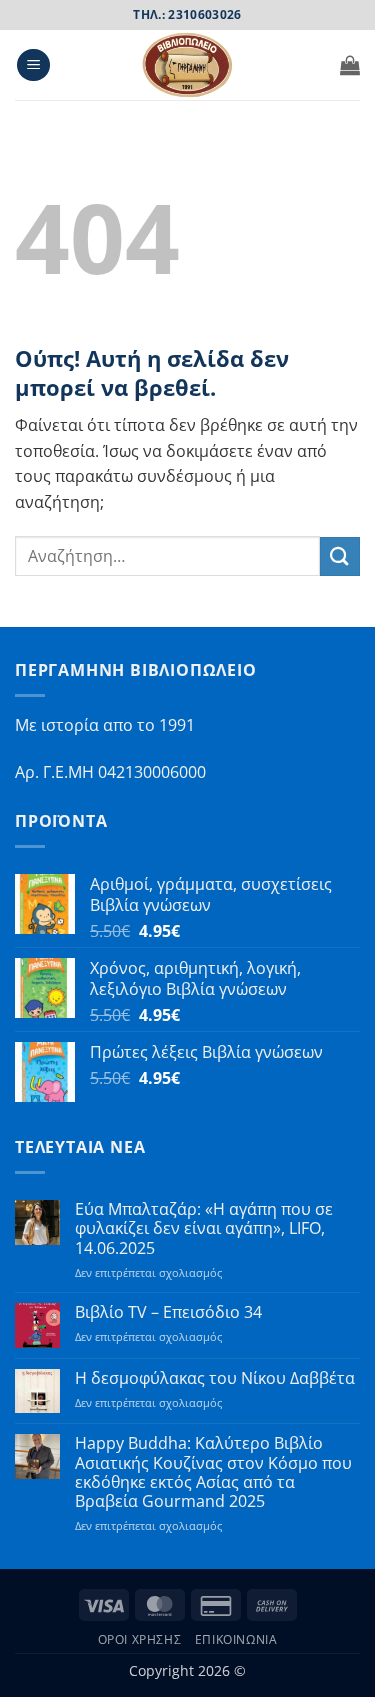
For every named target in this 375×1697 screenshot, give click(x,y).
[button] (33, 65)
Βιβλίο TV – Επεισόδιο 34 (168, 1312)
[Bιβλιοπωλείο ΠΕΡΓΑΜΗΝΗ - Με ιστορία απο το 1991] (188, 65)
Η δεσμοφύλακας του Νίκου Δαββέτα (215, 1378)
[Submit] (340, 556)
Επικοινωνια (236, 1639)
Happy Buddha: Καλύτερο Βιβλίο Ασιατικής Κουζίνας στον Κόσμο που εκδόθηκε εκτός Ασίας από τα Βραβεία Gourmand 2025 (213, 1472)
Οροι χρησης (140, 1639)
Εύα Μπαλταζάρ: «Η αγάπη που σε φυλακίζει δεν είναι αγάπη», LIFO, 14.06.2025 (204, 1229)
